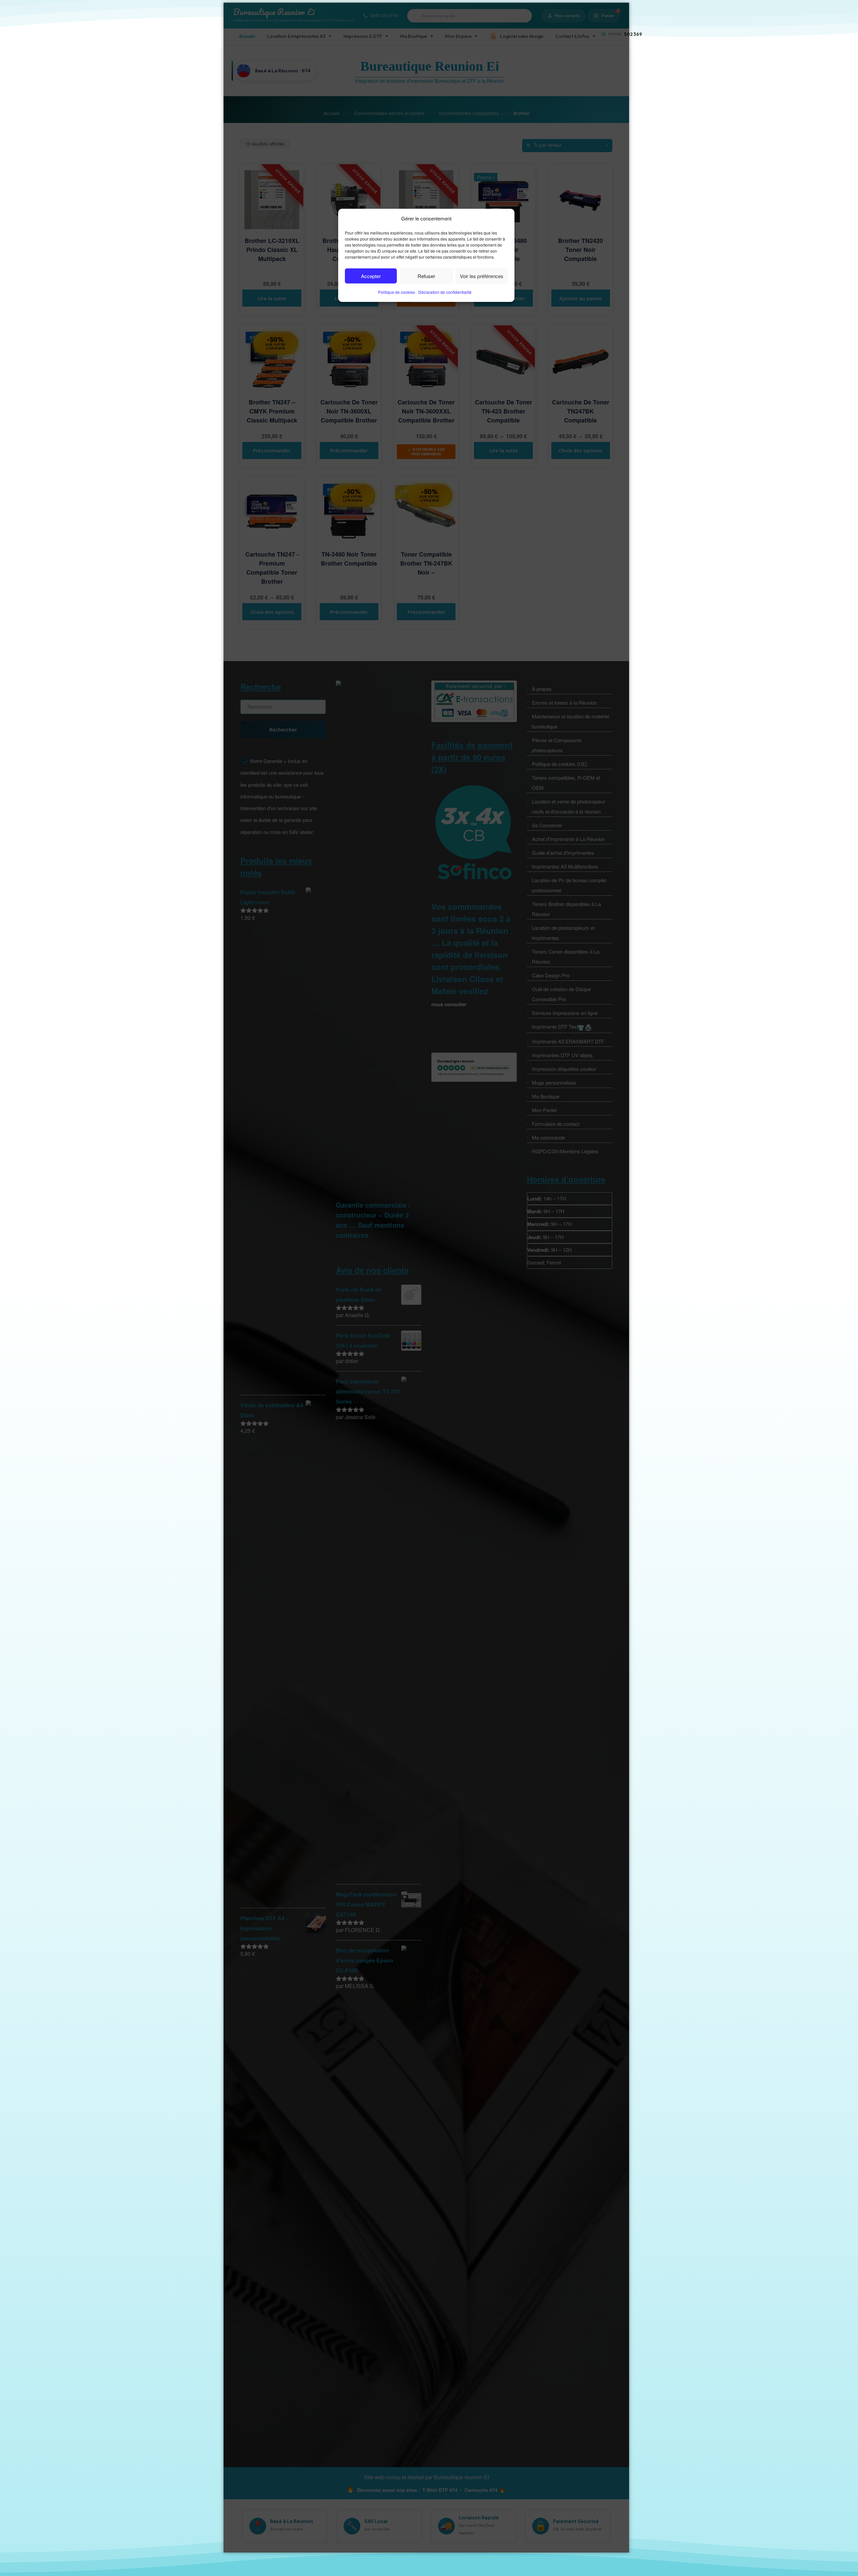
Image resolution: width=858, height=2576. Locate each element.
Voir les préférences (482, 276)
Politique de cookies (396, 292)
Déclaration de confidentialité (445, 292)
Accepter (371, 276)
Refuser (426, 276)
